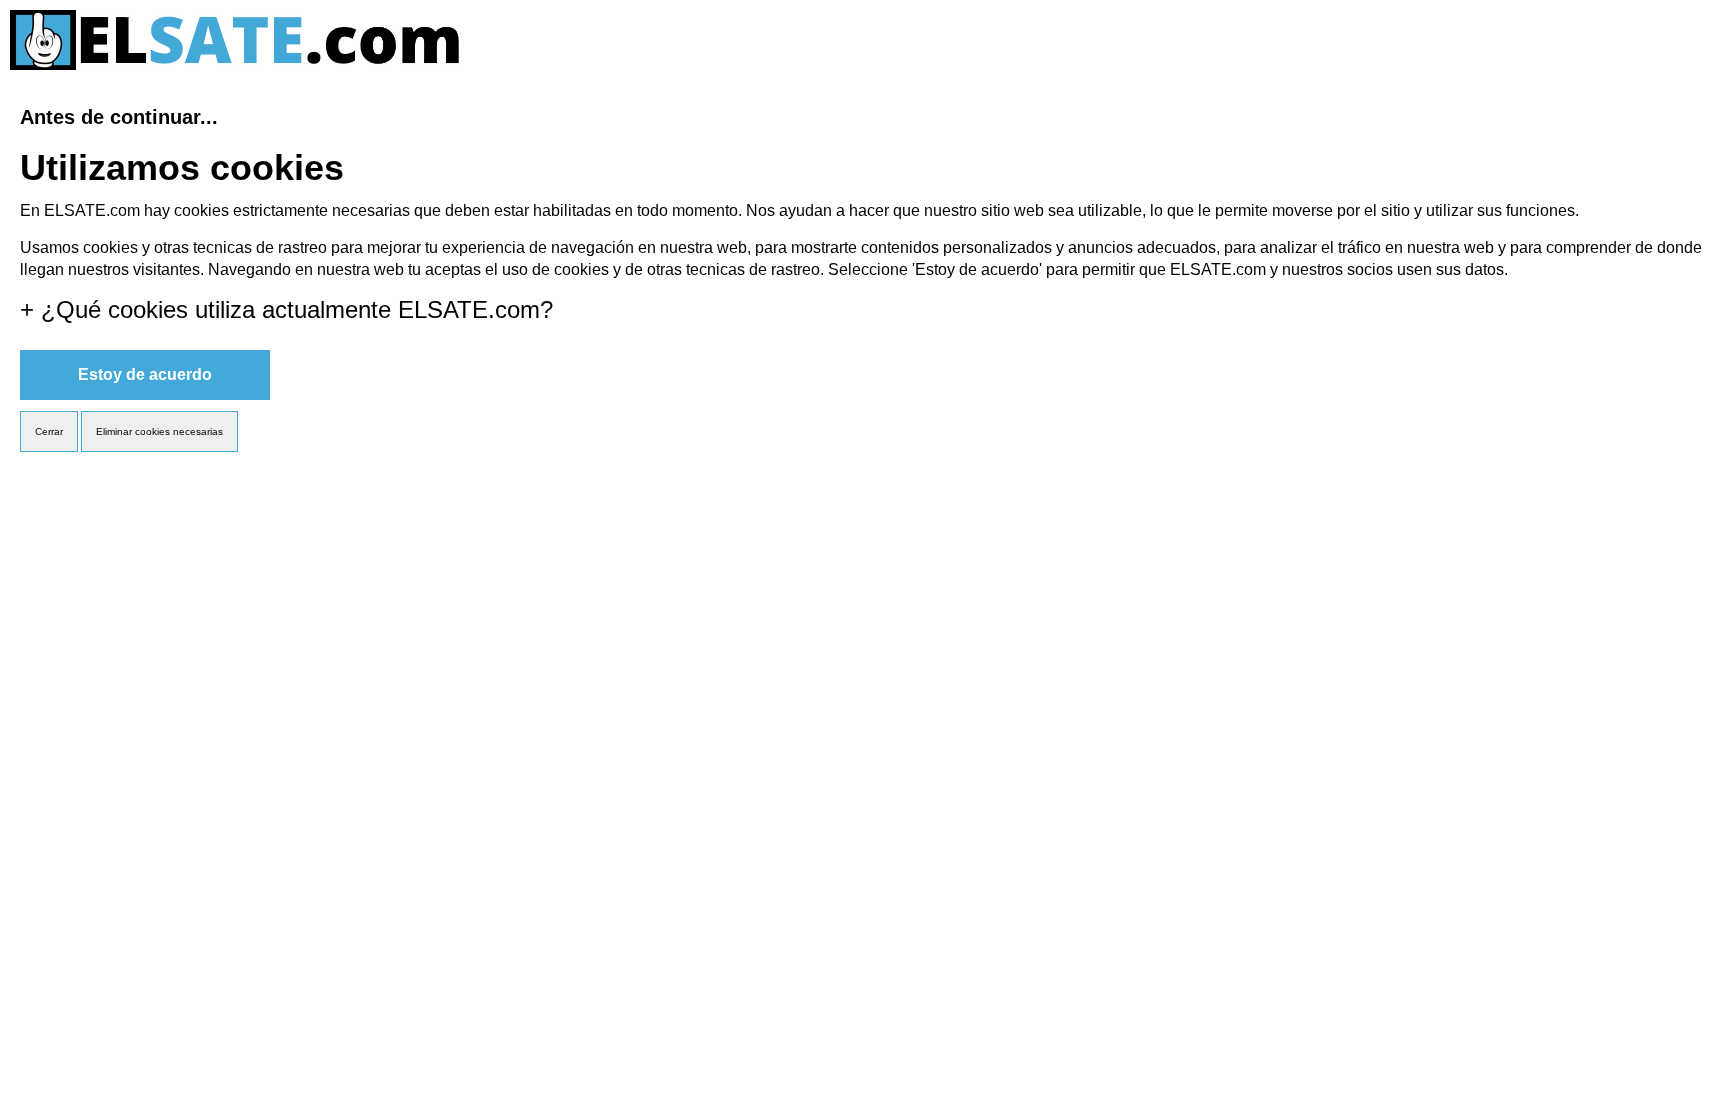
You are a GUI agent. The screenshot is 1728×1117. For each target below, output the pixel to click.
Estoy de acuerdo (145, 374)
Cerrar (49, 431)
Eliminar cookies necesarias (159, 431)
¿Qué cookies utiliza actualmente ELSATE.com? (286, 309)
